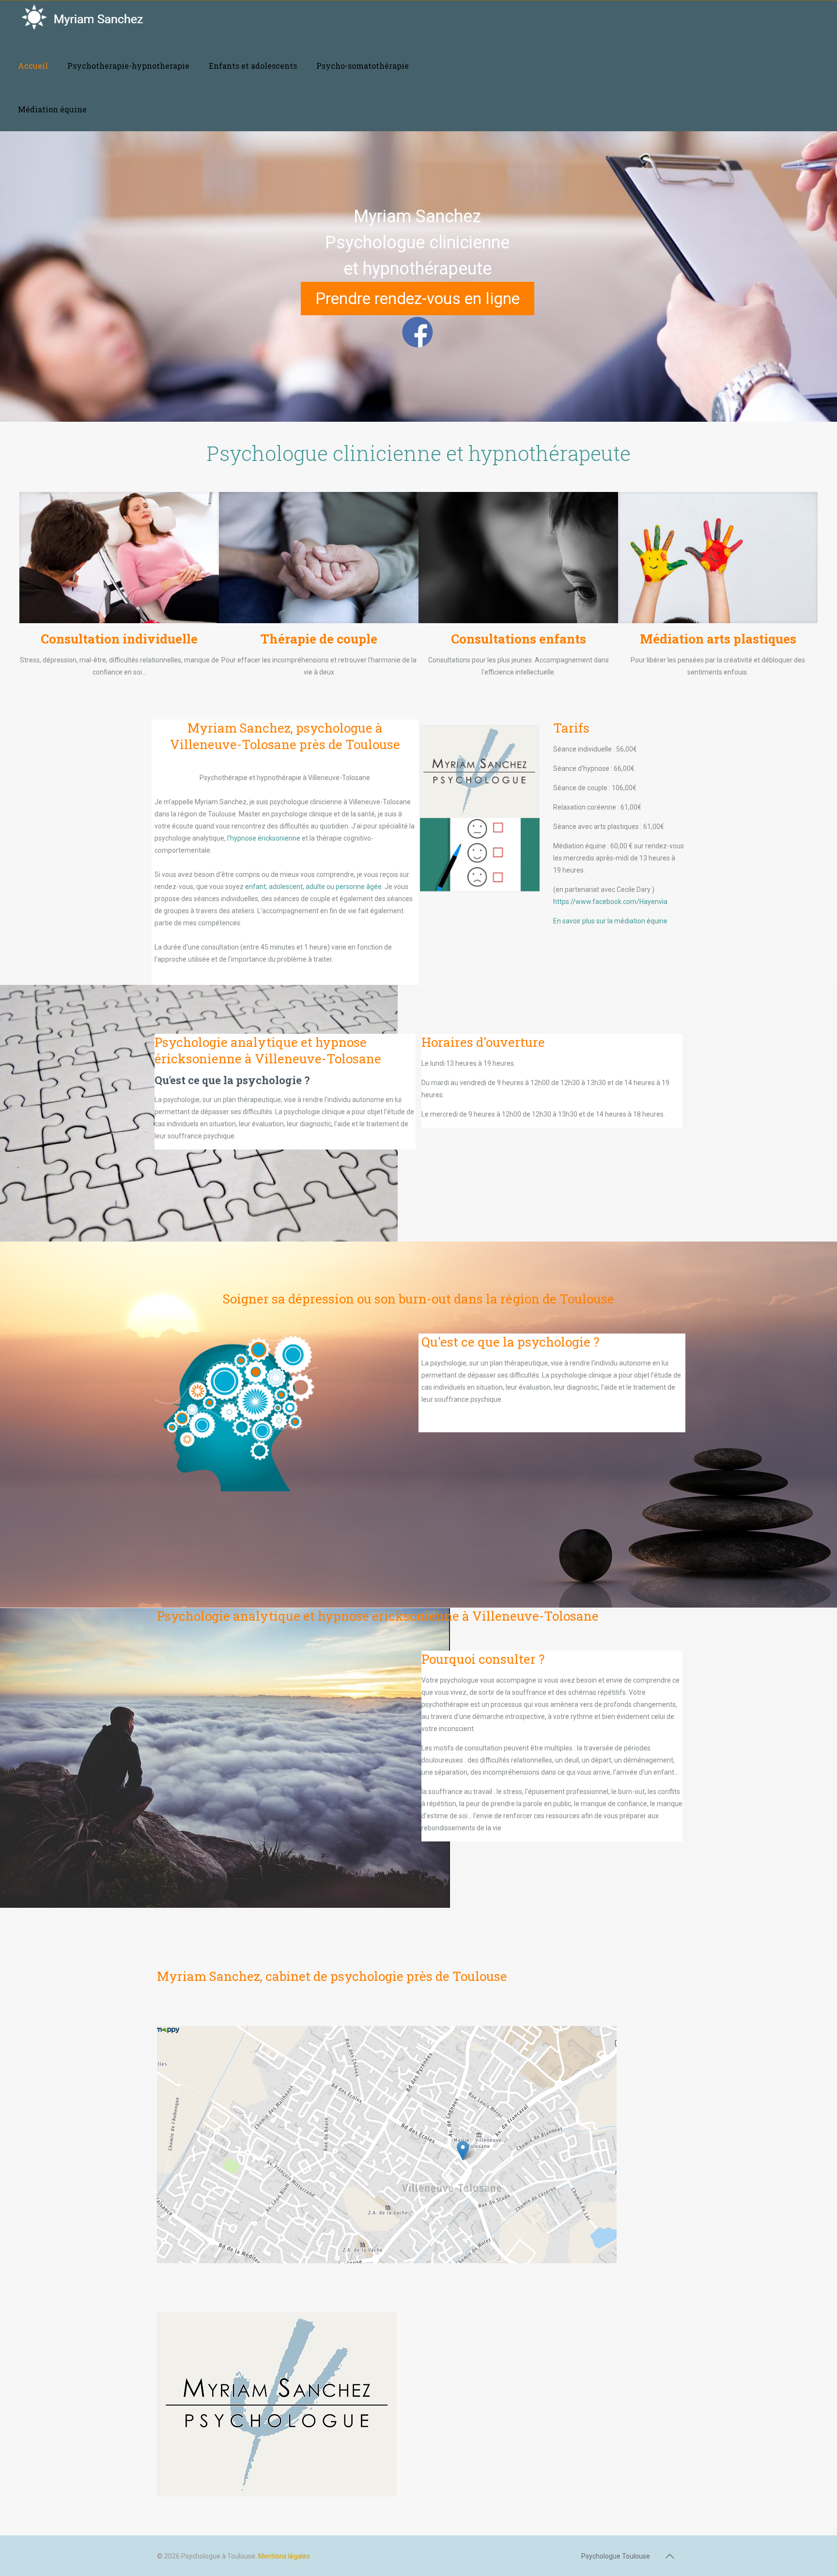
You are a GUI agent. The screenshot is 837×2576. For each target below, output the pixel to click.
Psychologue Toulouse (616, 2556)
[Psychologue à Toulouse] (93, 22)
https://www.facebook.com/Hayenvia (610, 902)
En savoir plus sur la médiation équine (611, 921)
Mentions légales (284, 2556)
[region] (418, 276)
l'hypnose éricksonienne (264, 838)
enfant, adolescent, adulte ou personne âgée (313, 887)
